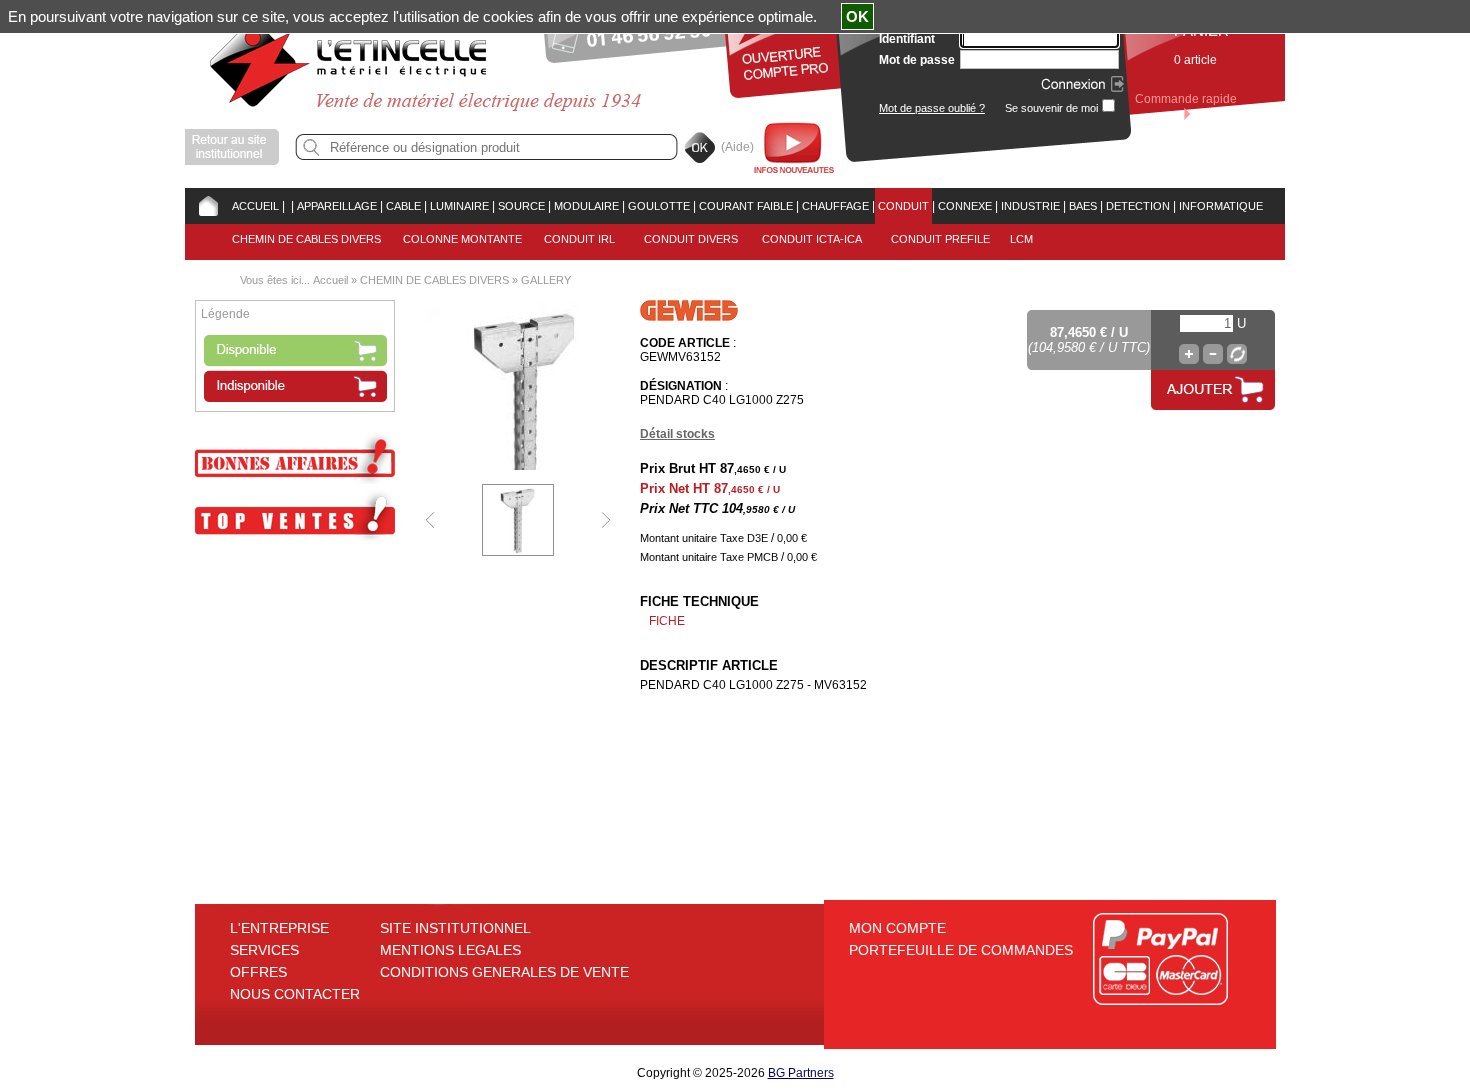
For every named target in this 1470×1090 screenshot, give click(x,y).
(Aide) (737, 147)
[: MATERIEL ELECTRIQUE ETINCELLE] (288, 206)
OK (857, 16)
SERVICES (264, 950)
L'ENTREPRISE (279, 928)
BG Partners (801, 1073)
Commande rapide (1186, 99)
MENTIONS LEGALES (450, 950)
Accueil (330, 280)
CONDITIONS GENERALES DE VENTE (504, 972)
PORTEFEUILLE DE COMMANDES (961, 950)
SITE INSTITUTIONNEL (455, 928)
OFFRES (258, 972)
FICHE (667, 621)
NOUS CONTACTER (295, 994)
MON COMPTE (897, 928)
